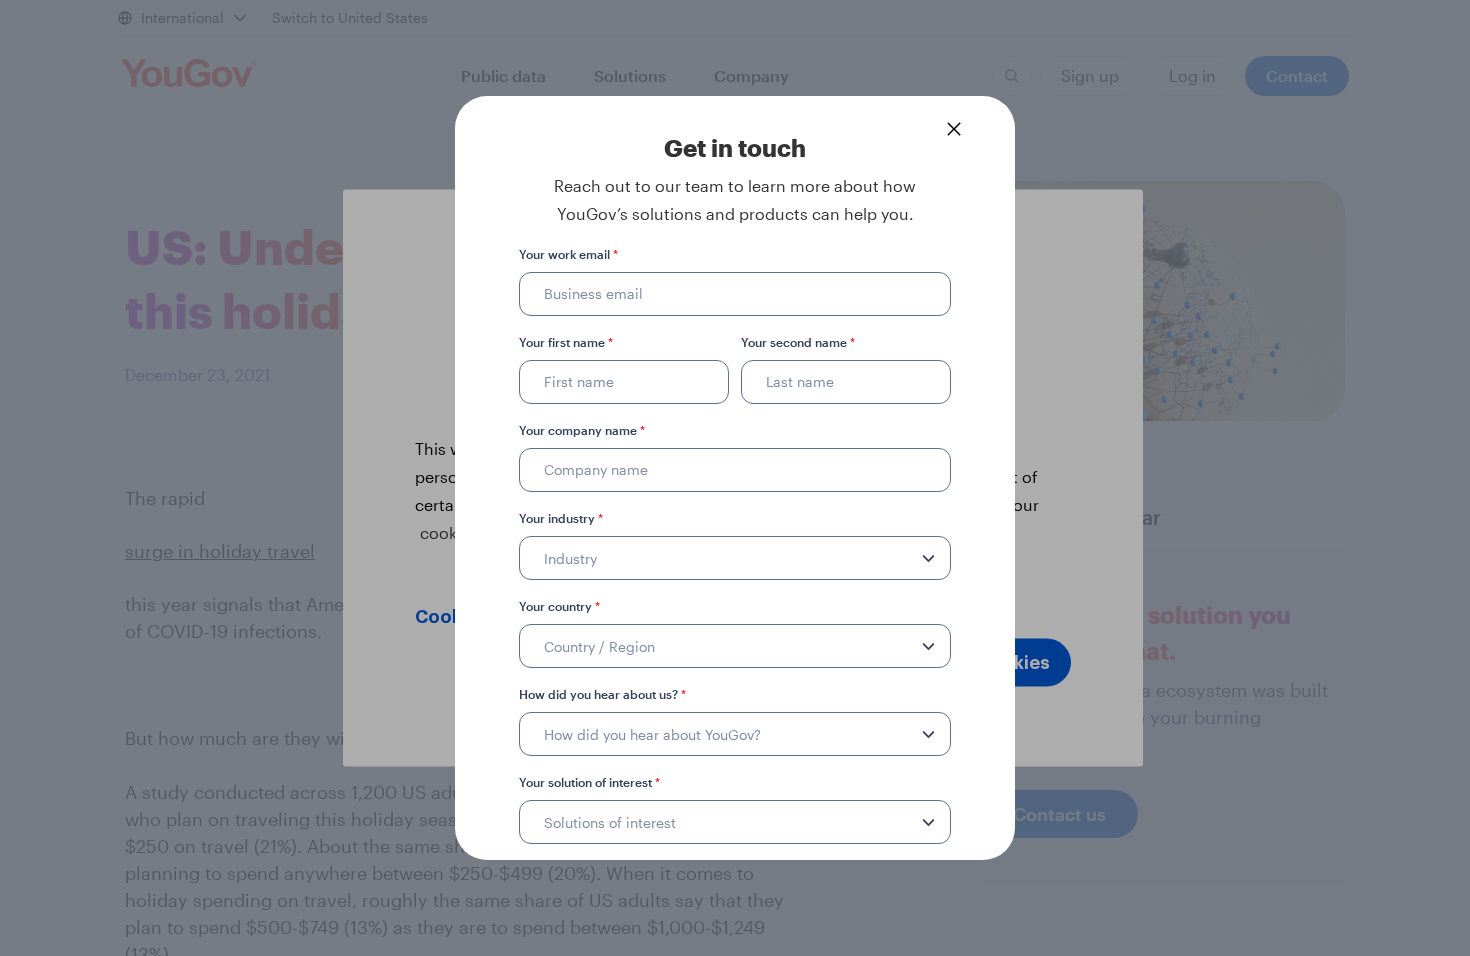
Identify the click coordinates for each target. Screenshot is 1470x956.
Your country (559, 606)
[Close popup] (954, 129)
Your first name (566, 342)
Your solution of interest (589, 782)
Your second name (798, 342)
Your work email (568, 254)
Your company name (582, 430)
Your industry (561, 518)
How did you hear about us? (602, 694)
